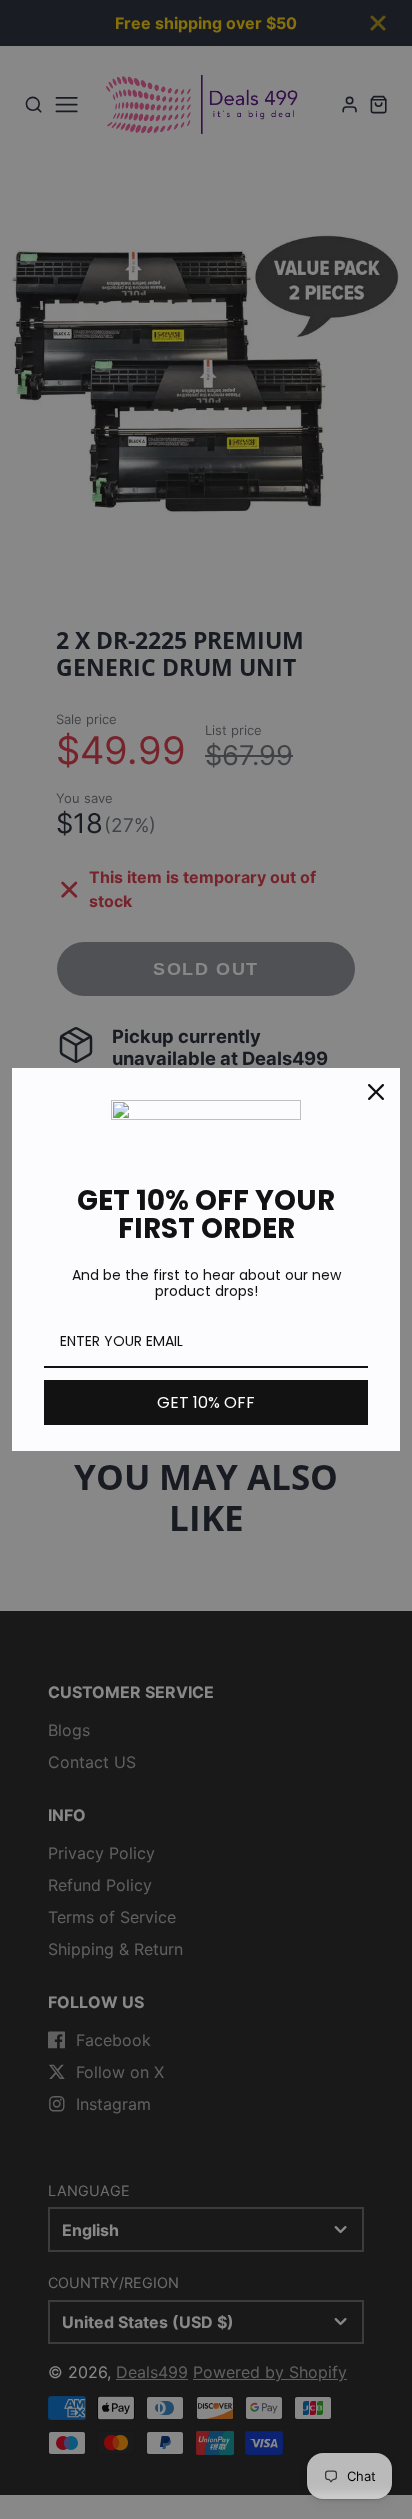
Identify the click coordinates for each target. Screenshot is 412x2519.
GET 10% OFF (206, 1402)
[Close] (376, 1092)
